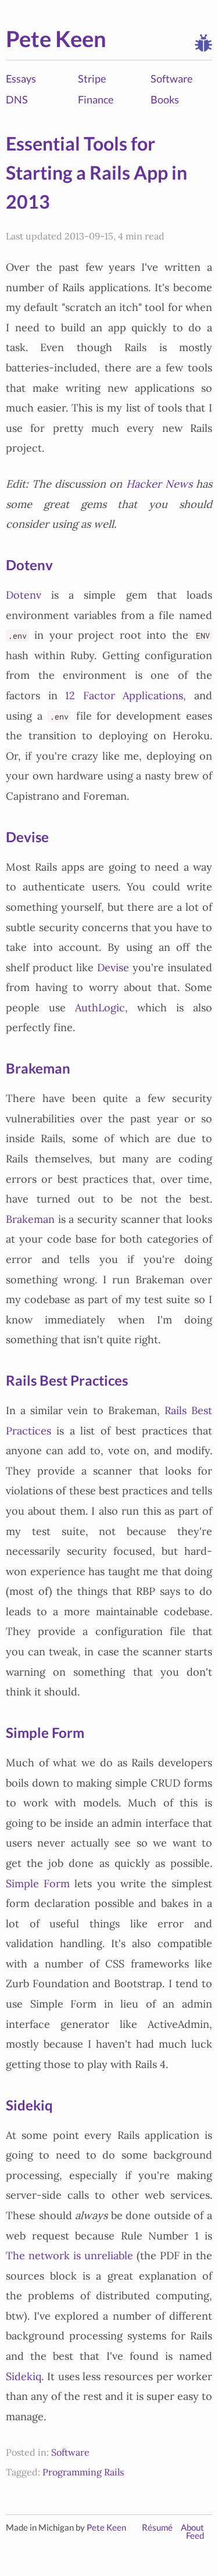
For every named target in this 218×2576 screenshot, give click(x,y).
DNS (17, 99)
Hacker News (159, 484)
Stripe (92, 78)
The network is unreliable (69, 2256)
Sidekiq (29, 2105)
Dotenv (29, 565)
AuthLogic (100, 1008)
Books (165, 99)
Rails (114, 2472)
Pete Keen (56, 38)
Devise (27, 837)
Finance (96, 99)
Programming (72, 2472)
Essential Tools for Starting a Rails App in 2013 (97, 173)
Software (171, 78)
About (192, 2527)
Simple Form (45, 1732)
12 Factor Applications (124, 696)
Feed (195, 2536)
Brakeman (38, 1068)
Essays (21, 78)
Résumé (157, 2527)
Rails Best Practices (67, 1380)
